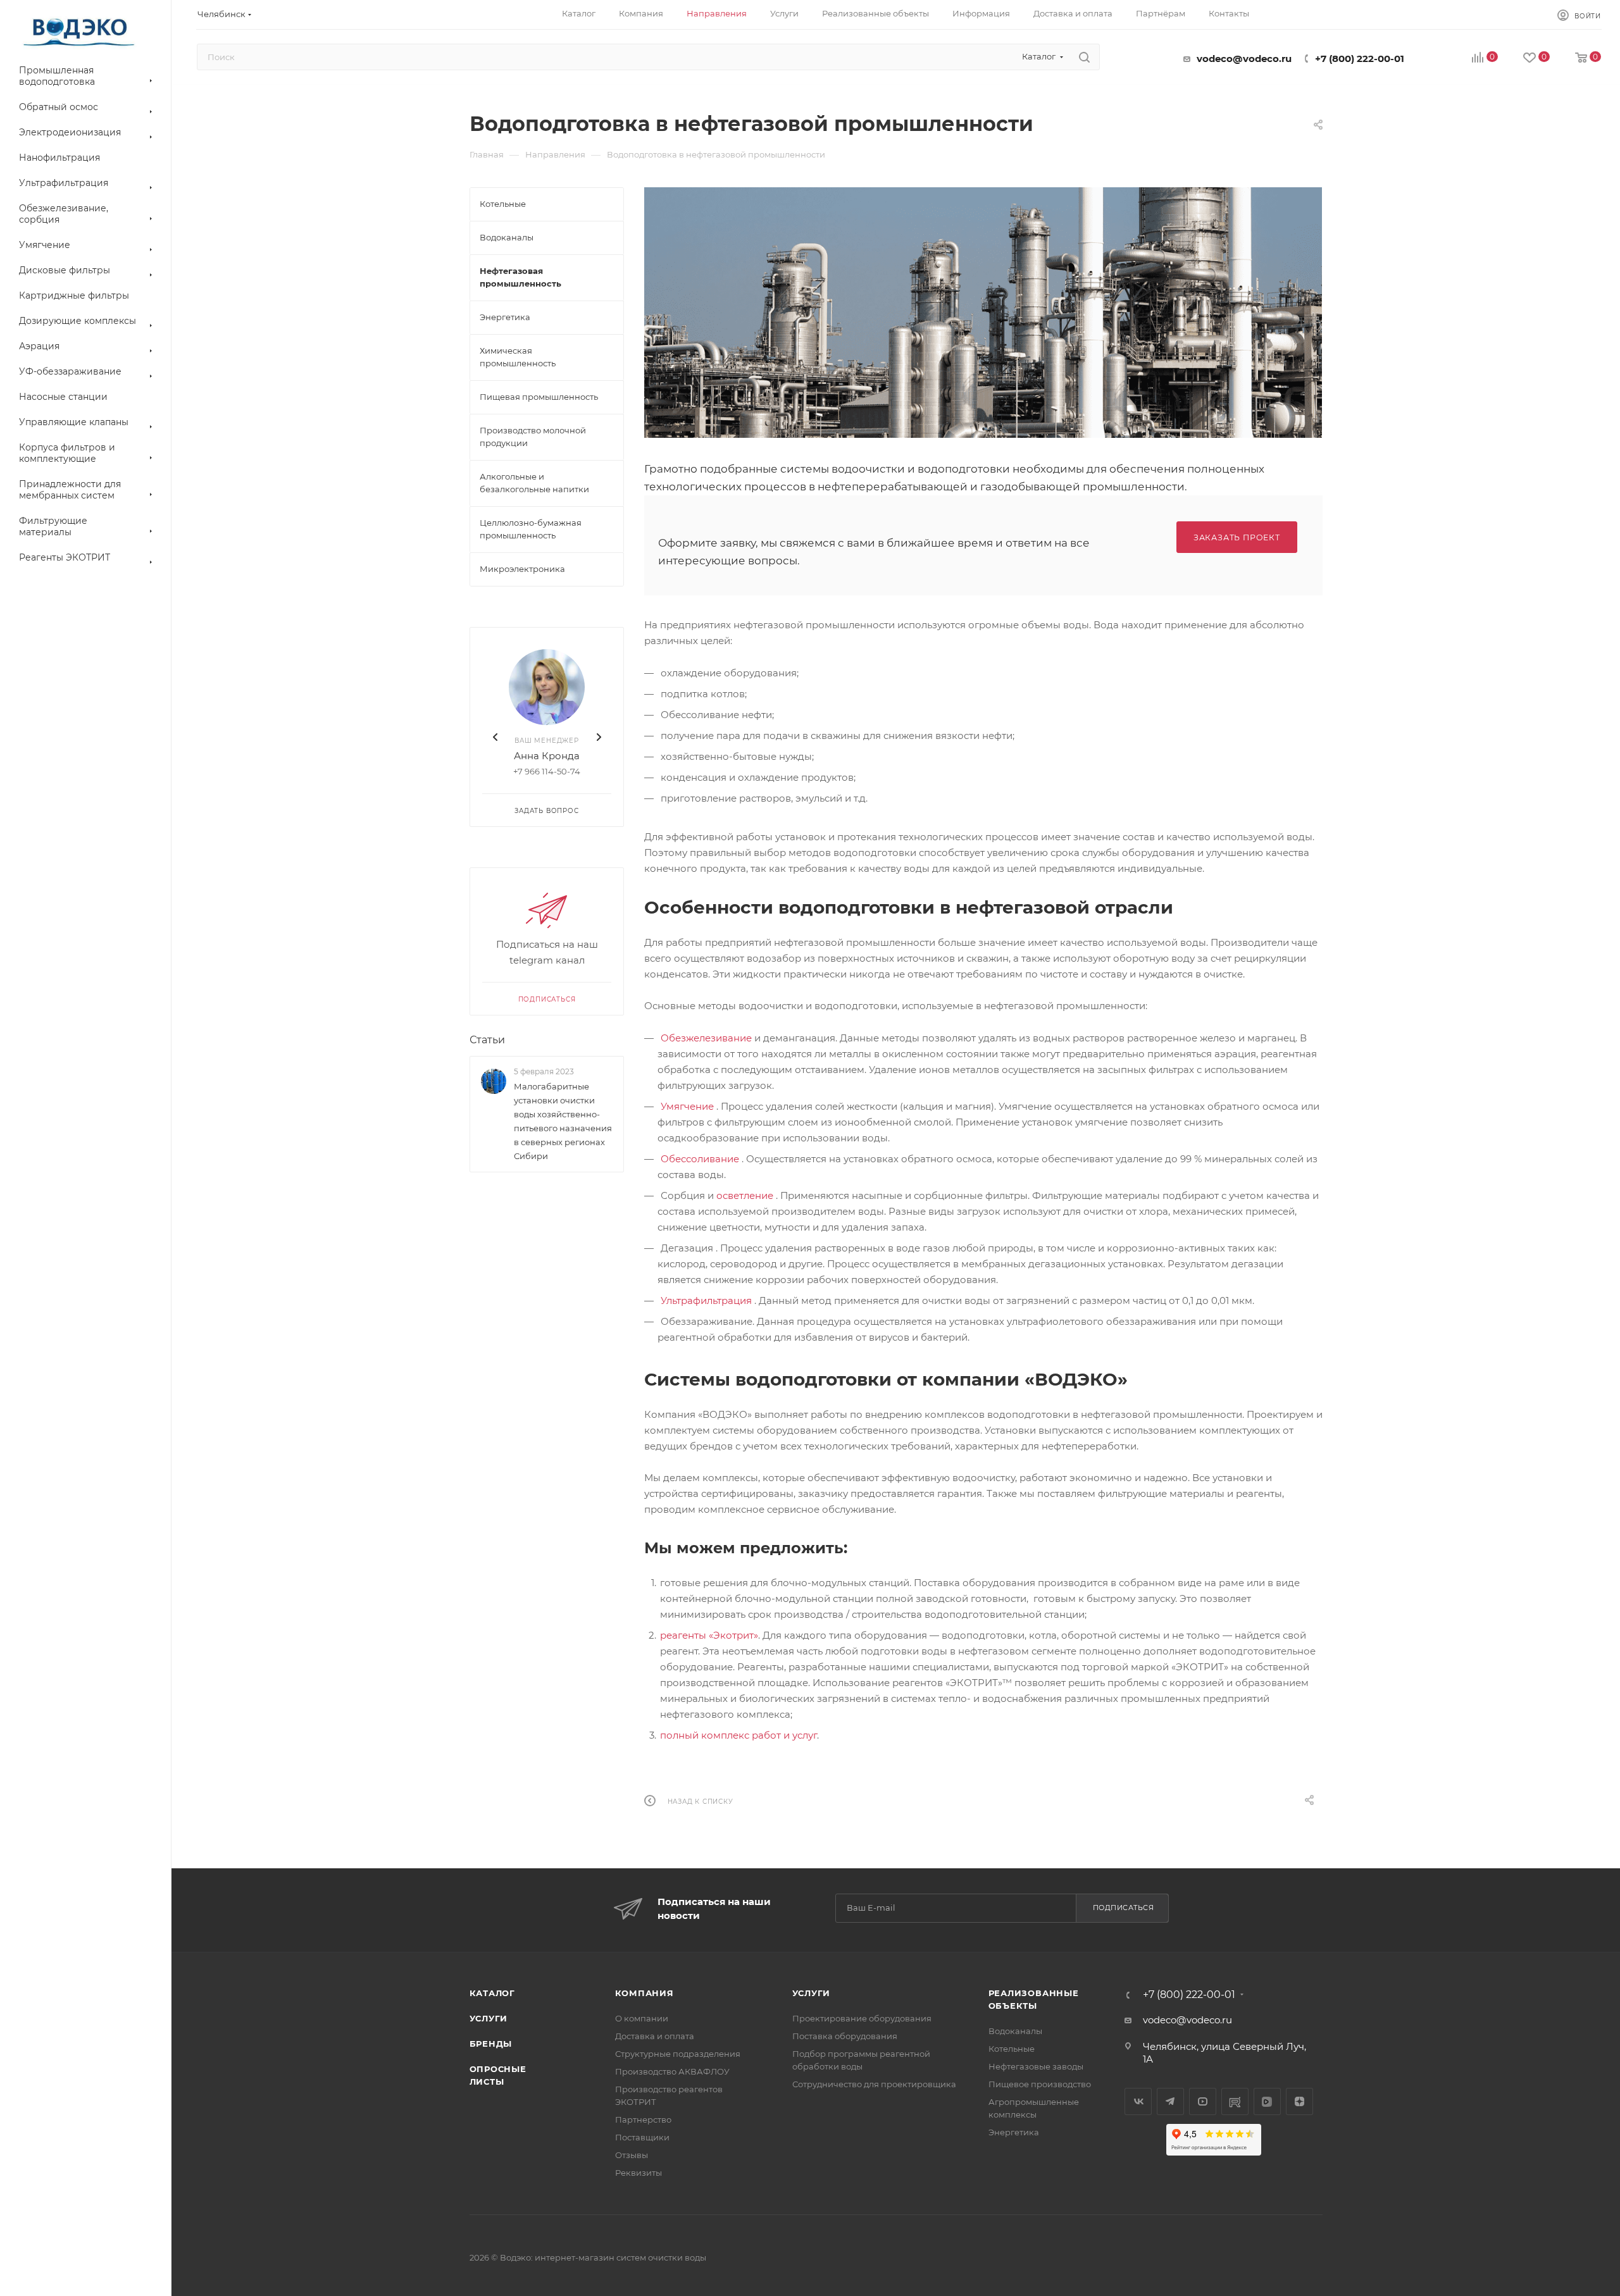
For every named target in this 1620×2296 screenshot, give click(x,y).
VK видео (1267, 2101)
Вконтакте (1138, 2101)
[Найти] (1084, 57)
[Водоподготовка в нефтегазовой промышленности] (983, 313)
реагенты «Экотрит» (709, 1635)
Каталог (493, 1993)
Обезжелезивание (706, 1038)
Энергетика (1014, 2132)
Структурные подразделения (678, 2054)
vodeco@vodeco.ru (1244, 59)
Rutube (1235, 2101)
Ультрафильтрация (706, 1300)
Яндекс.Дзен (1299, 2101)
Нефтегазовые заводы (1036, 2066)
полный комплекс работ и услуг (738, 1735)
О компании (642, 2018)
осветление (745, 1195)
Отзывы (632, 2155)
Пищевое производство (1040, 2084)
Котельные (1012, 2049)
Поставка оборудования (845, 2036)
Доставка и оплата (655, 2036)
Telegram (1170, 2101)
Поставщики (642, 2137)
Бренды (491, 2044)
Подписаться (546, 999)
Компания (645, 1993)
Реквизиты (639, 2173)
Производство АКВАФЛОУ (672, 2071)
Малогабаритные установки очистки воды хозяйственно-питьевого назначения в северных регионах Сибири (563, 1121)
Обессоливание (700, 1159)
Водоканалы (1015, 2031)
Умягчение (687, 1106)
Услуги (489, 2018)
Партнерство (643, 2119)
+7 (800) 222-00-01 (1360, 59)
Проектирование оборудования (862, 2018)
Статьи (487, 1040)
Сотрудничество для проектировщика (874, 2084)
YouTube (1203, 2101)
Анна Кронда (547, 756)
